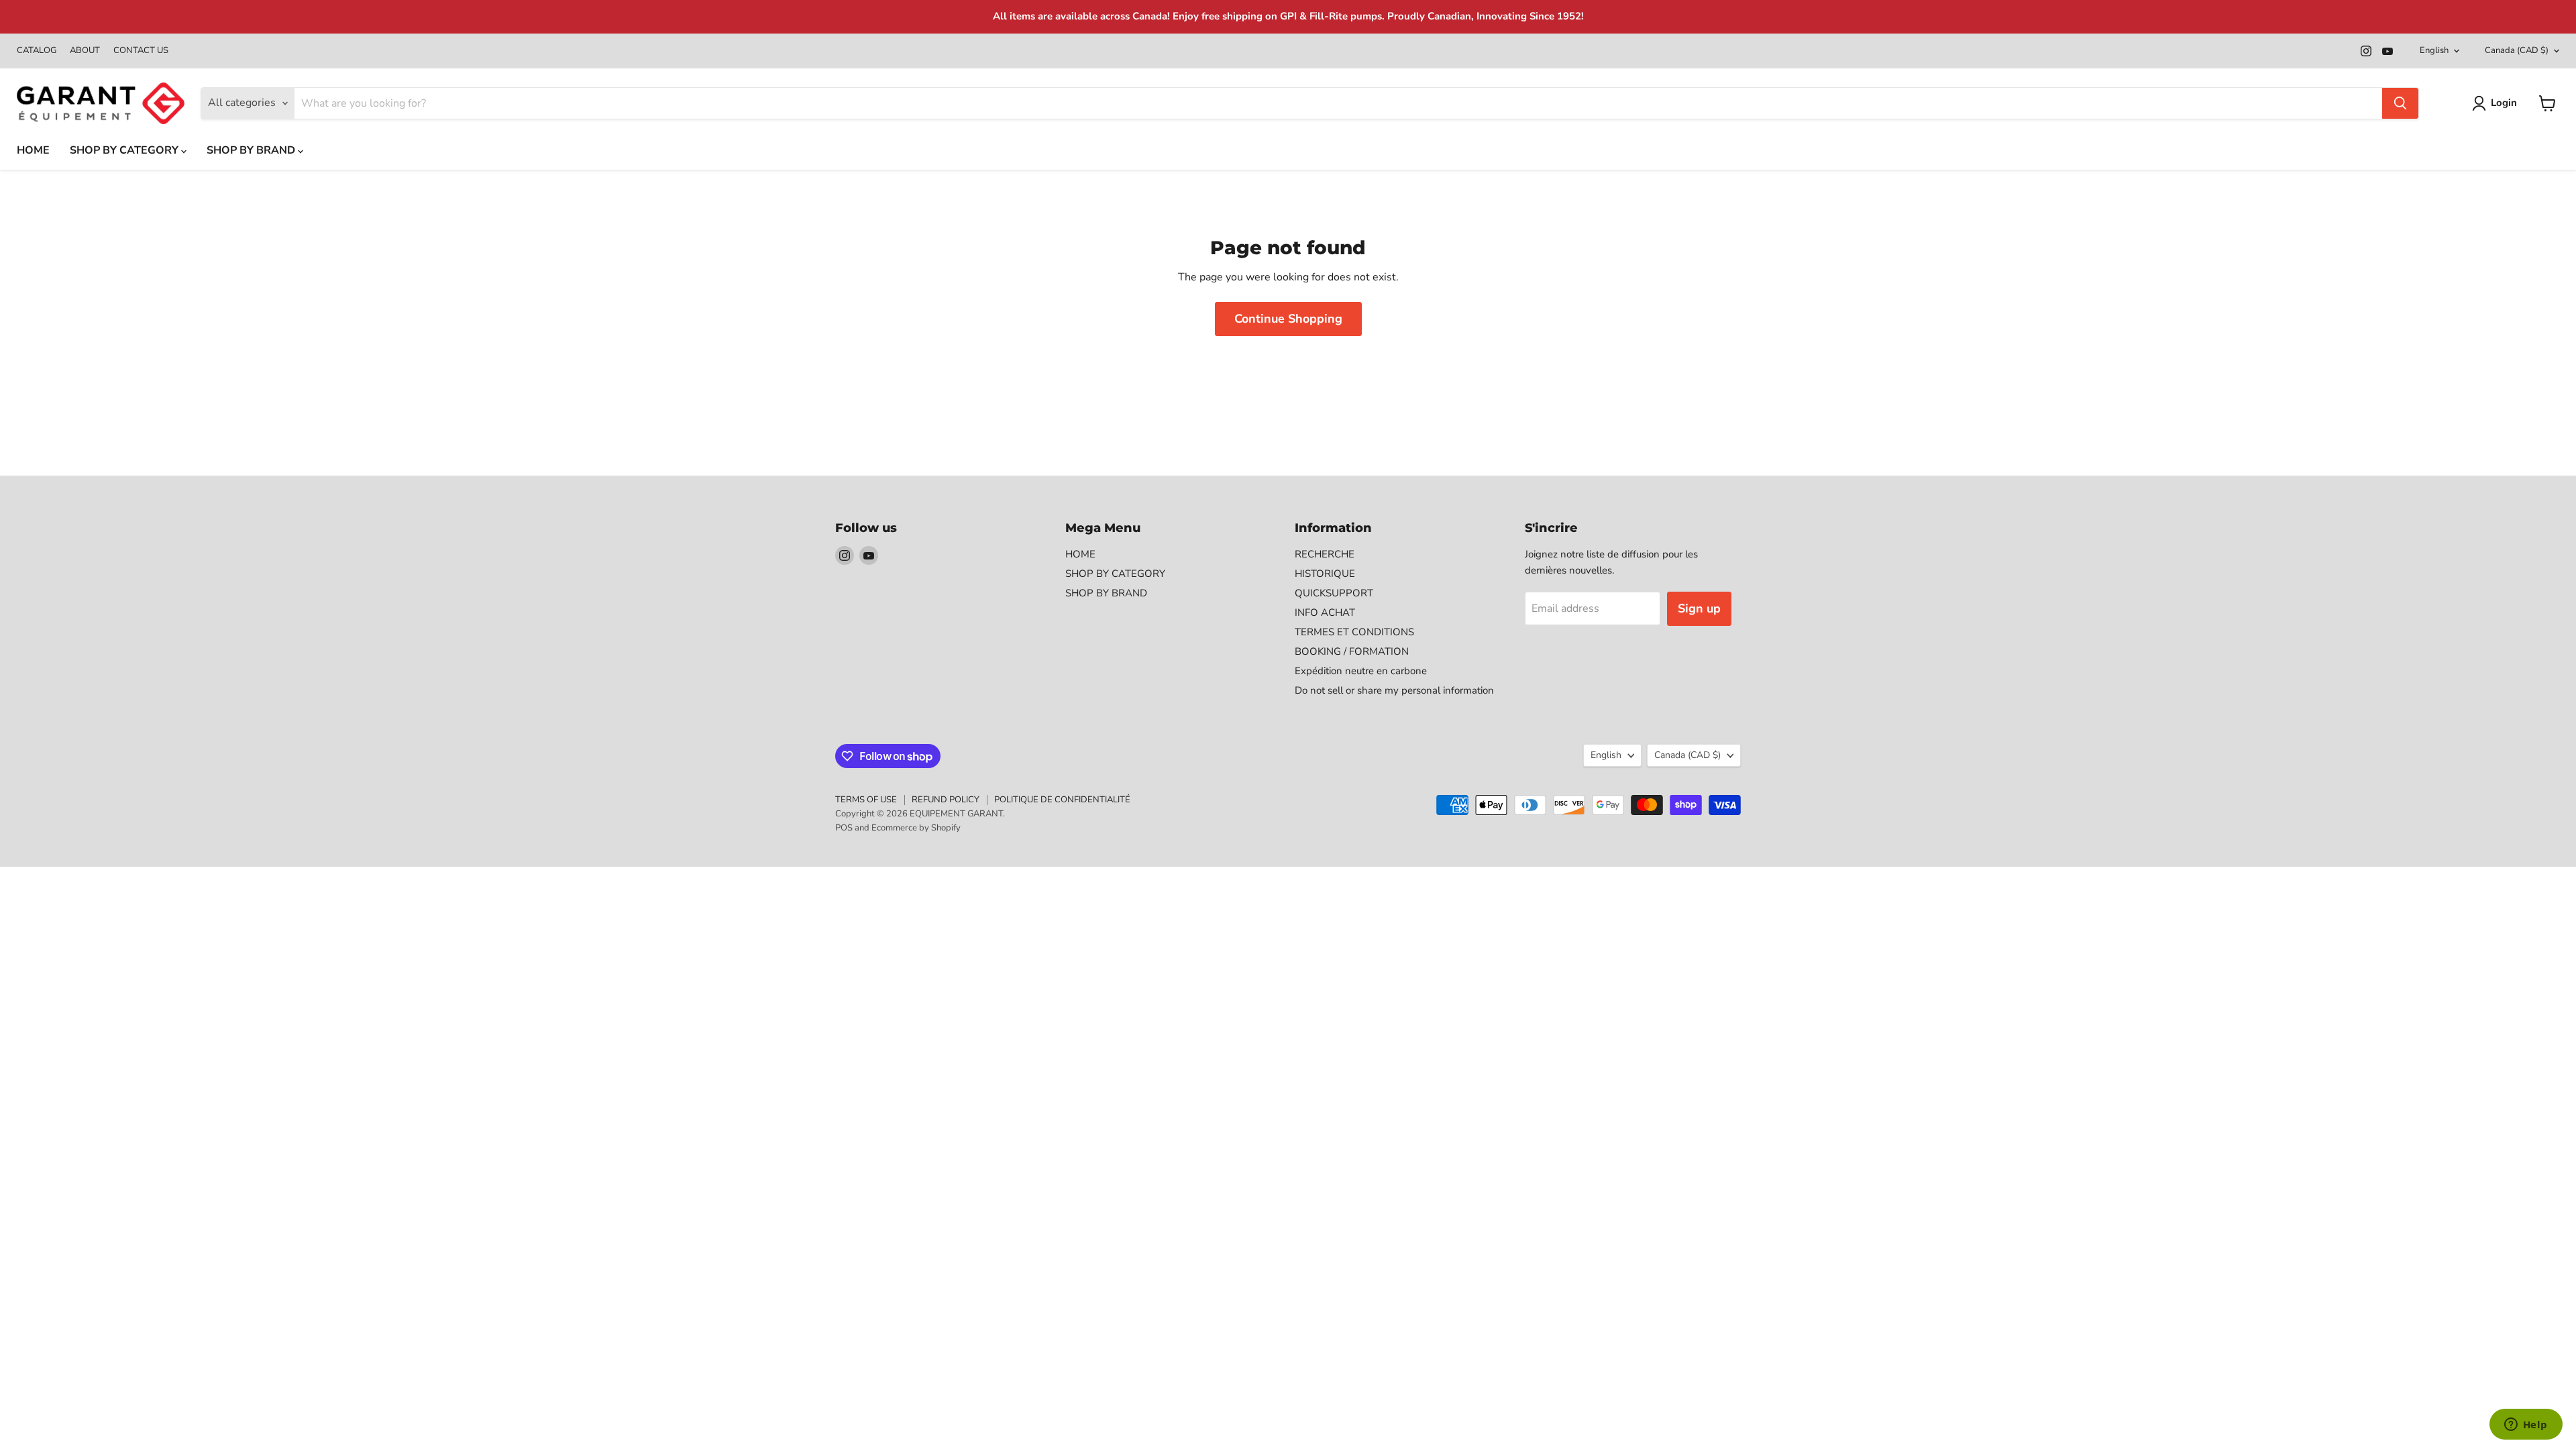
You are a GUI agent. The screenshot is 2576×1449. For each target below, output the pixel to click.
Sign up (1699, 608)
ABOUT (85, 51)
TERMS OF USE (866, 800)
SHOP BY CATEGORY (125, 150)
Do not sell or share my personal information (1394, 690)
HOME (33, 150)
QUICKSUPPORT (1334, 593)
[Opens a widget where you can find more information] (2526, 1426)
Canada (2517, 50)
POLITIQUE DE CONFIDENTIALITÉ (1062, 800)
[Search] (2400, 103)
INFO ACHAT (1325, 612)
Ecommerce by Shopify (916, 828)
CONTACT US (141, 51)
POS (844, 828)
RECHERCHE (1325, 554)
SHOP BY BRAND (252, 150)
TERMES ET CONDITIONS (1354, 632)
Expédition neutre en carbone (1361, 671)
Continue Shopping (1288, 319)
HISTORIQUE (1325, 574)
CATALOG (37, 51)
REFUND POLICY (946, 800)
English (2434, 50)
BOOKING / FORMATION (1352, 651)
